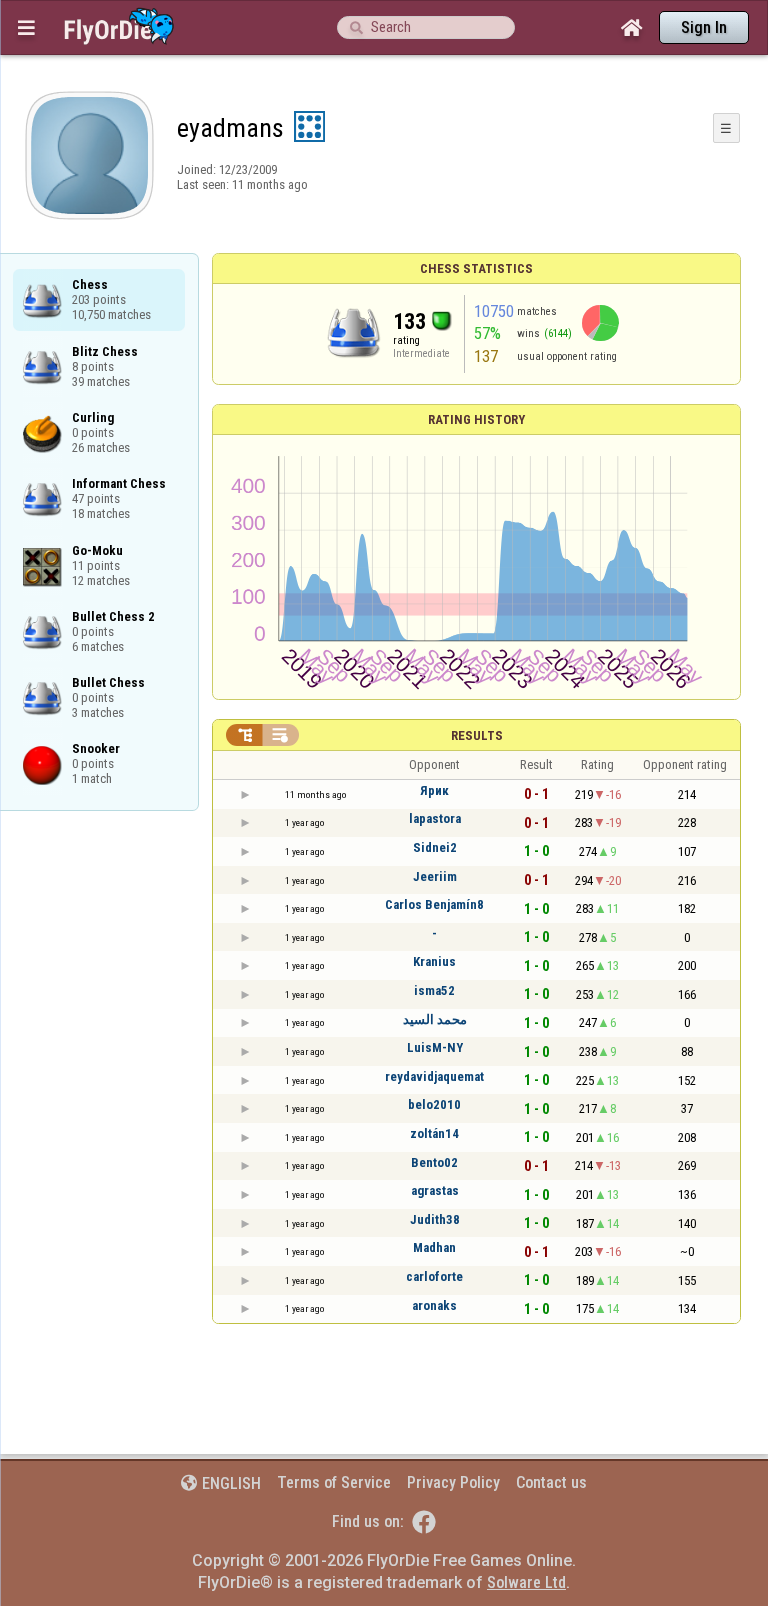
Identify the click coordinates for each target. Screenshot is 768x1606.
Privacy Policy (453, 1482)
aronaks (434, 1305)
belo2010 (434, 1104)
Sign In (704, 27)
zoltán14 (434, 1133)
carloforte (434, 1276)
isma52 (434, 990)
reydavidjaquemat (434, 1076)
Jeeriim (435, 876)
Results (477, 735)
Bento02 (434, 1162)
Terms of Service (334, 1482)
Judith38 (435, 1219)
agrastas (435, 1190)
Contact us (551, 1482)
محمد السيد (435, 1019)
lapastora (435, 818)
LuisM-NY (435, 1047)
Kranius (434, 961)
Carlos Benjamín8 (434, 904)
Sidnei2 (435, 847)
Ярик (434, 790)
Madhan (434, 1247)
